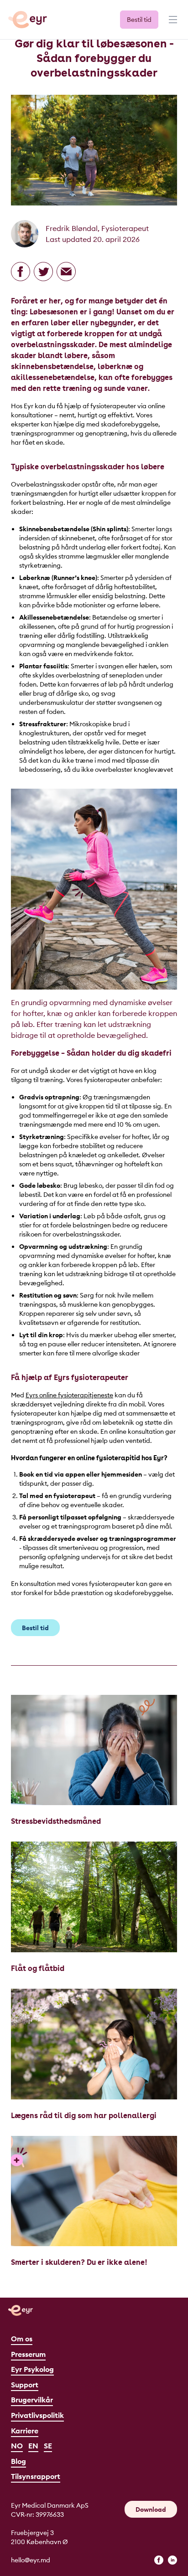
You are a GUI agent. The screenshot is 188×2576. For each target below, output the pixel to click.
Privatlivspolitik (37, 2415)
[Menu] (172, 24)
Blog (18, 2461)
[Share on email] (66, 272)
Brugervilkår (32, 2400)
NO (17, 2446)
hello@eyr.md (31, 2560)
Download (151, 2509)
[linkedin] (172, 2560)
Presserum (28, 2354)
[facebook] (159, 2560)
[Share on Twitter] (43, 272)
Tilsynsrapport (36, 2476)
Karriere (25, 2431)
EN (33, 2446)
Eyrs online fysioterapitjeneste (69, 1395)
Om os (22, 2339)
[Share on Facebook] (21, 272)
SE (48, 2446)
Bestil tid (139, 20)
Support (25, 2385)
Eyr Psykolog (32, 2369)
